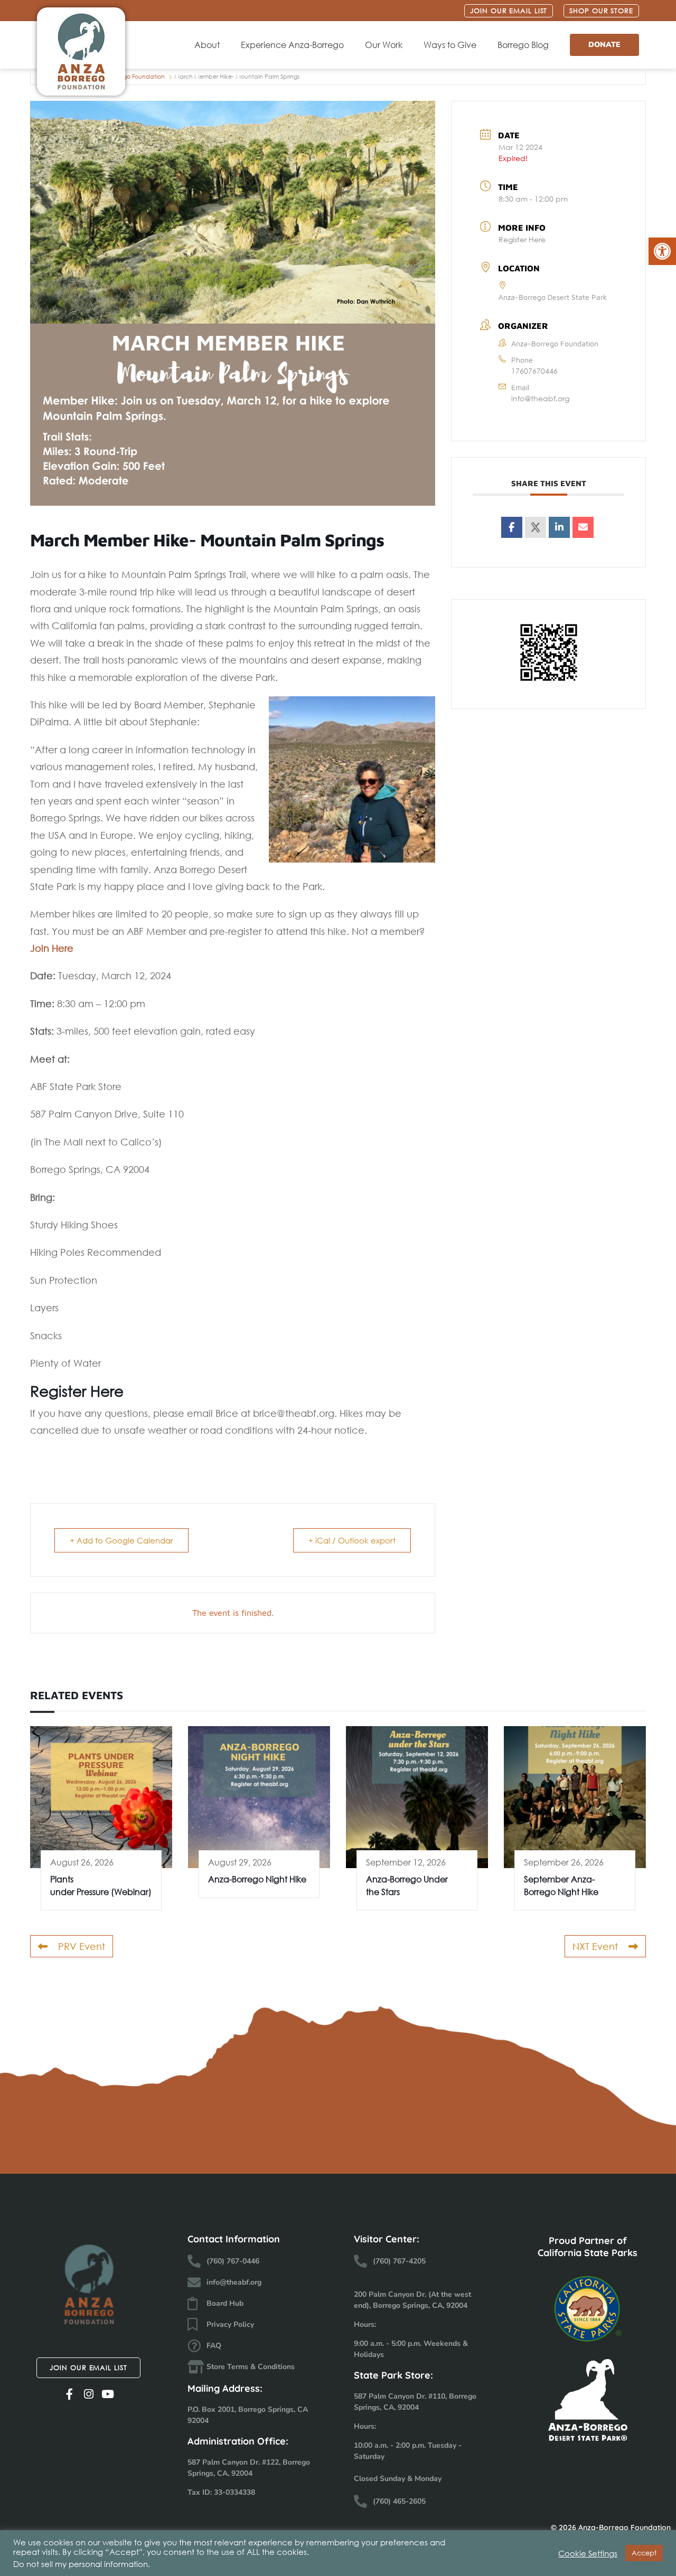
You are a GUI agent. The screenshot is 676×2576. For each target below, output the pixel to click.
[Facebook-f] (69, 2394)
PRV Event (82, 1946)
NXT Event (595, 1946)
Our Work (384, 45)
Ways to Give (450, 45)
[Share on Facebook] (512, 527)
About (207, 45)
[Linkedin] (559, 527)
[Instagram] (88, 2394)
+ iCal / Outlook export (352, 1540)
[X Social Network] (536, 527)
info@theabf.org (540, 398)
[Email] (583, 527)
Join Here (52, 948)
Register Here (522, 239)
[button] (662, 251)
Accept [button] (644, 2553)
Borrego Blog (523, 45)
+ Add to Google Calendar (121, 1540)
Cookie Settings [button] (588, 2553)
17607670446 (534, 371)
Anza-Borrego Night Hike (257, 1879)
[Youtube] (107, 2394)
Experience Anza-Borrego (292, 45)
